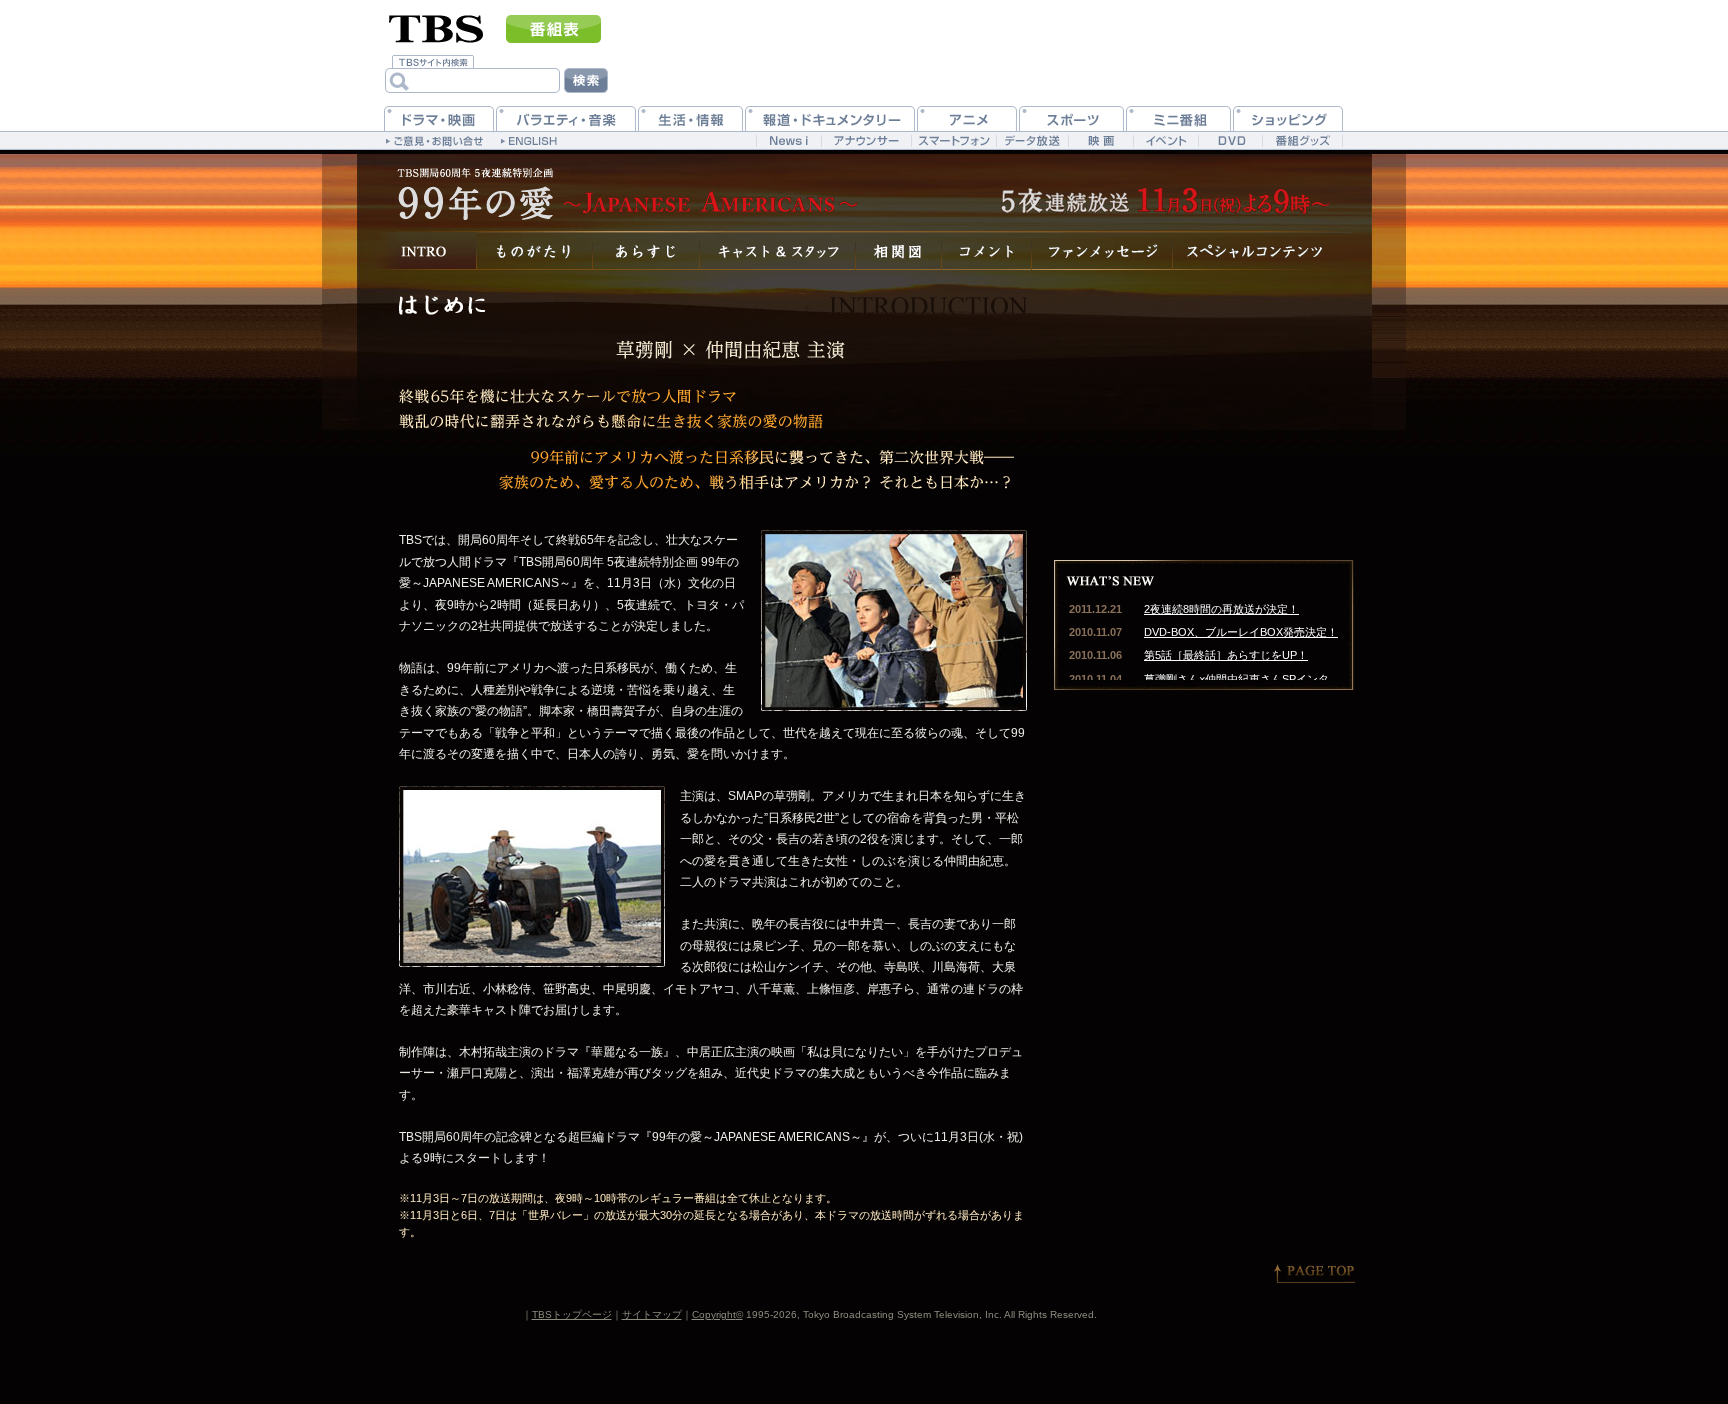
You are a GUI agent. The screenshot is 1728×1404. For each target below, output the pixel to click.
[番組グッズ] (1302, 140)
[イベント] (1165, 140)
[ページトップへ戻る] (1314, 1272)
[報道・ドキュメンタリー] (830, 118)
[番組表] (553, 29)
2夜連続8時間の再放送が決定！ (1221, 609)
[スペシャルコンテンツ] (1263, 250)
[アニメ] (967, 118)
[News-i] (788, 140)
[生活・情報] (690, 118)
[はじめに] (425, 250)
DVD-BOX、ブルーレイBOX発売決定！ (1241, 632)
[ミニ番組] (1178, 118)
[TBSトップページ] (436, 27)
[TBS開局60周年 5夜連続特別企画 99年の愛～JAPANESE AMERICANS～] (624, 190)
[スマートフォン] (953, 140)
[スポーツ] (1071, 118)
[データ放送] (1032, 140)
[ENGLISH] (531, 140)
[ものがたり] (535, 250)
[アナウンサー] (866, 140)
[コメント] (987, 250)
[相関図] (899, 250)
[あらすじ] (646, 250)
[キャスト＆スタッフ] (778, 250)
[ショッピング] (1288, 118)
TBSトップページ (572, 1314)
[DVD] (1230, 140)
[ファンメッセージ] (1102, 250)
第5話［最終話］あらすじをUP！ (1226, 655)
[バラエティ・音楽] (566, 118)
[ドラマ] (439, 118)
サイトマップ (652, 1314)
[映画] (1100, 140)
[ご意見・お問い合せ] (436, 140)
